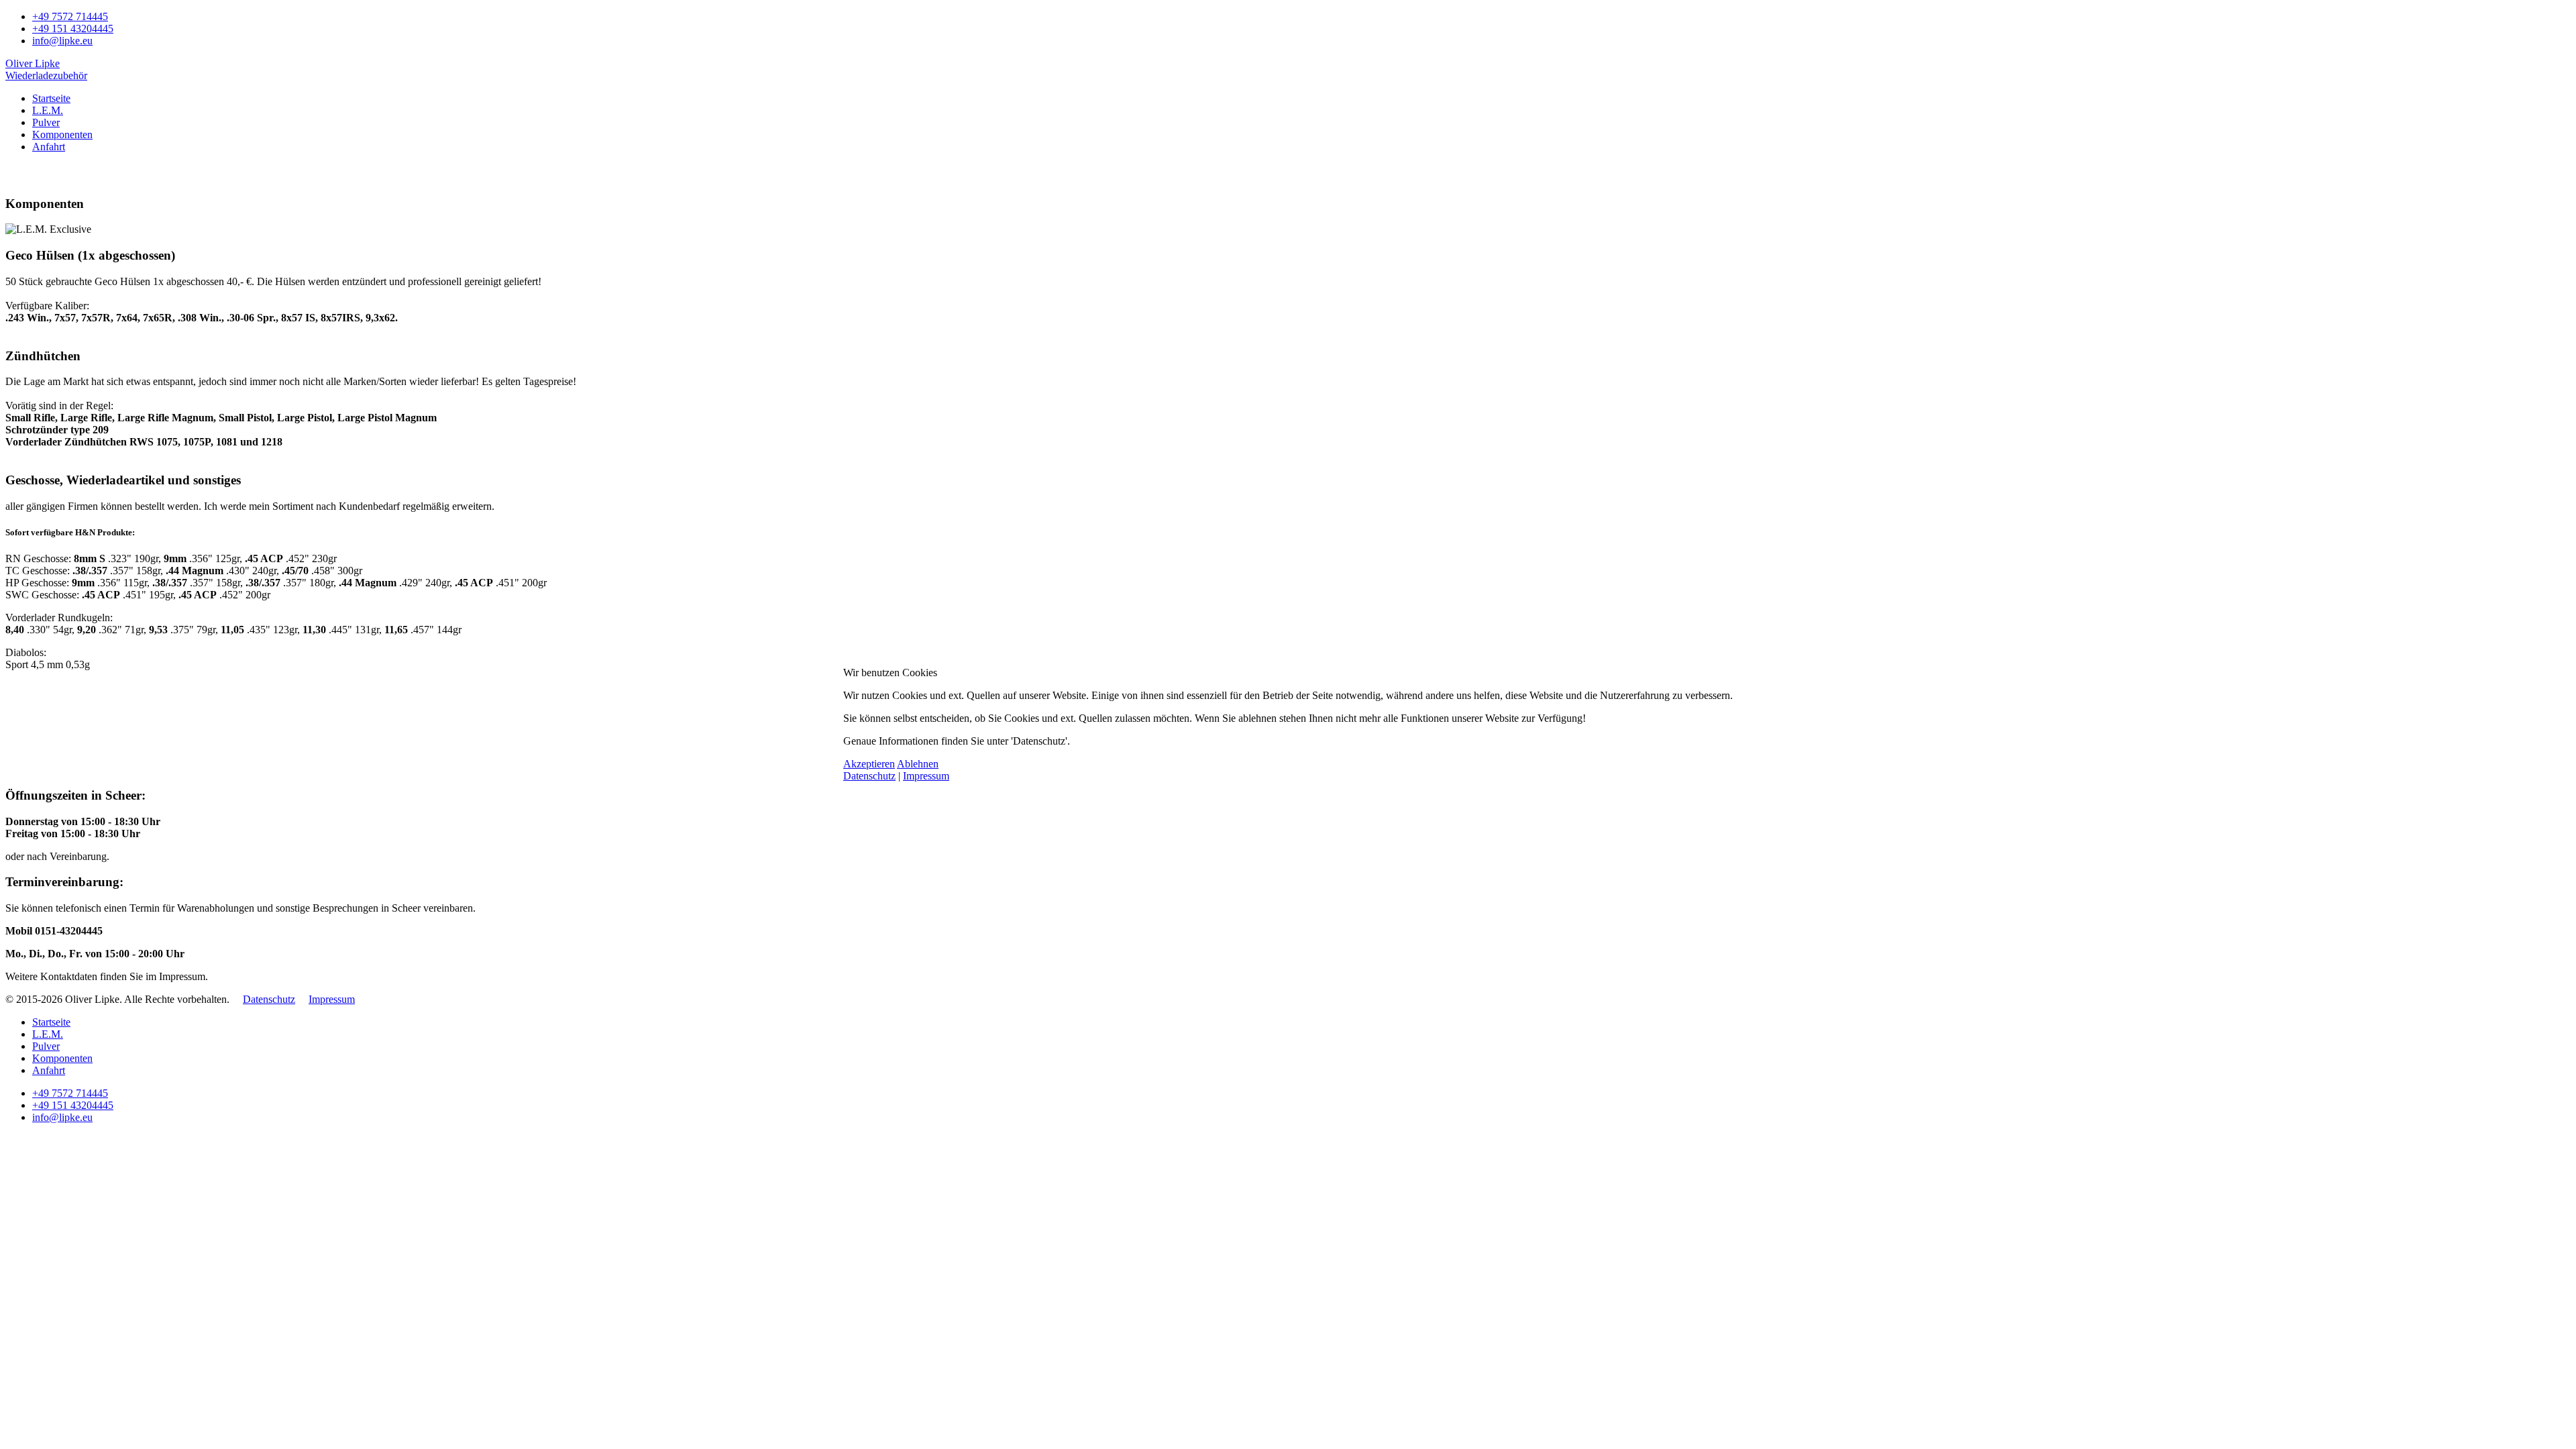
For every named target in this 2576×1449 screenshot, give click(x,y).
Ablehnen (918, 764)
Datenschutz (869, 776)
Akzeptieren (869, 764)
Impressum (926, 776)
